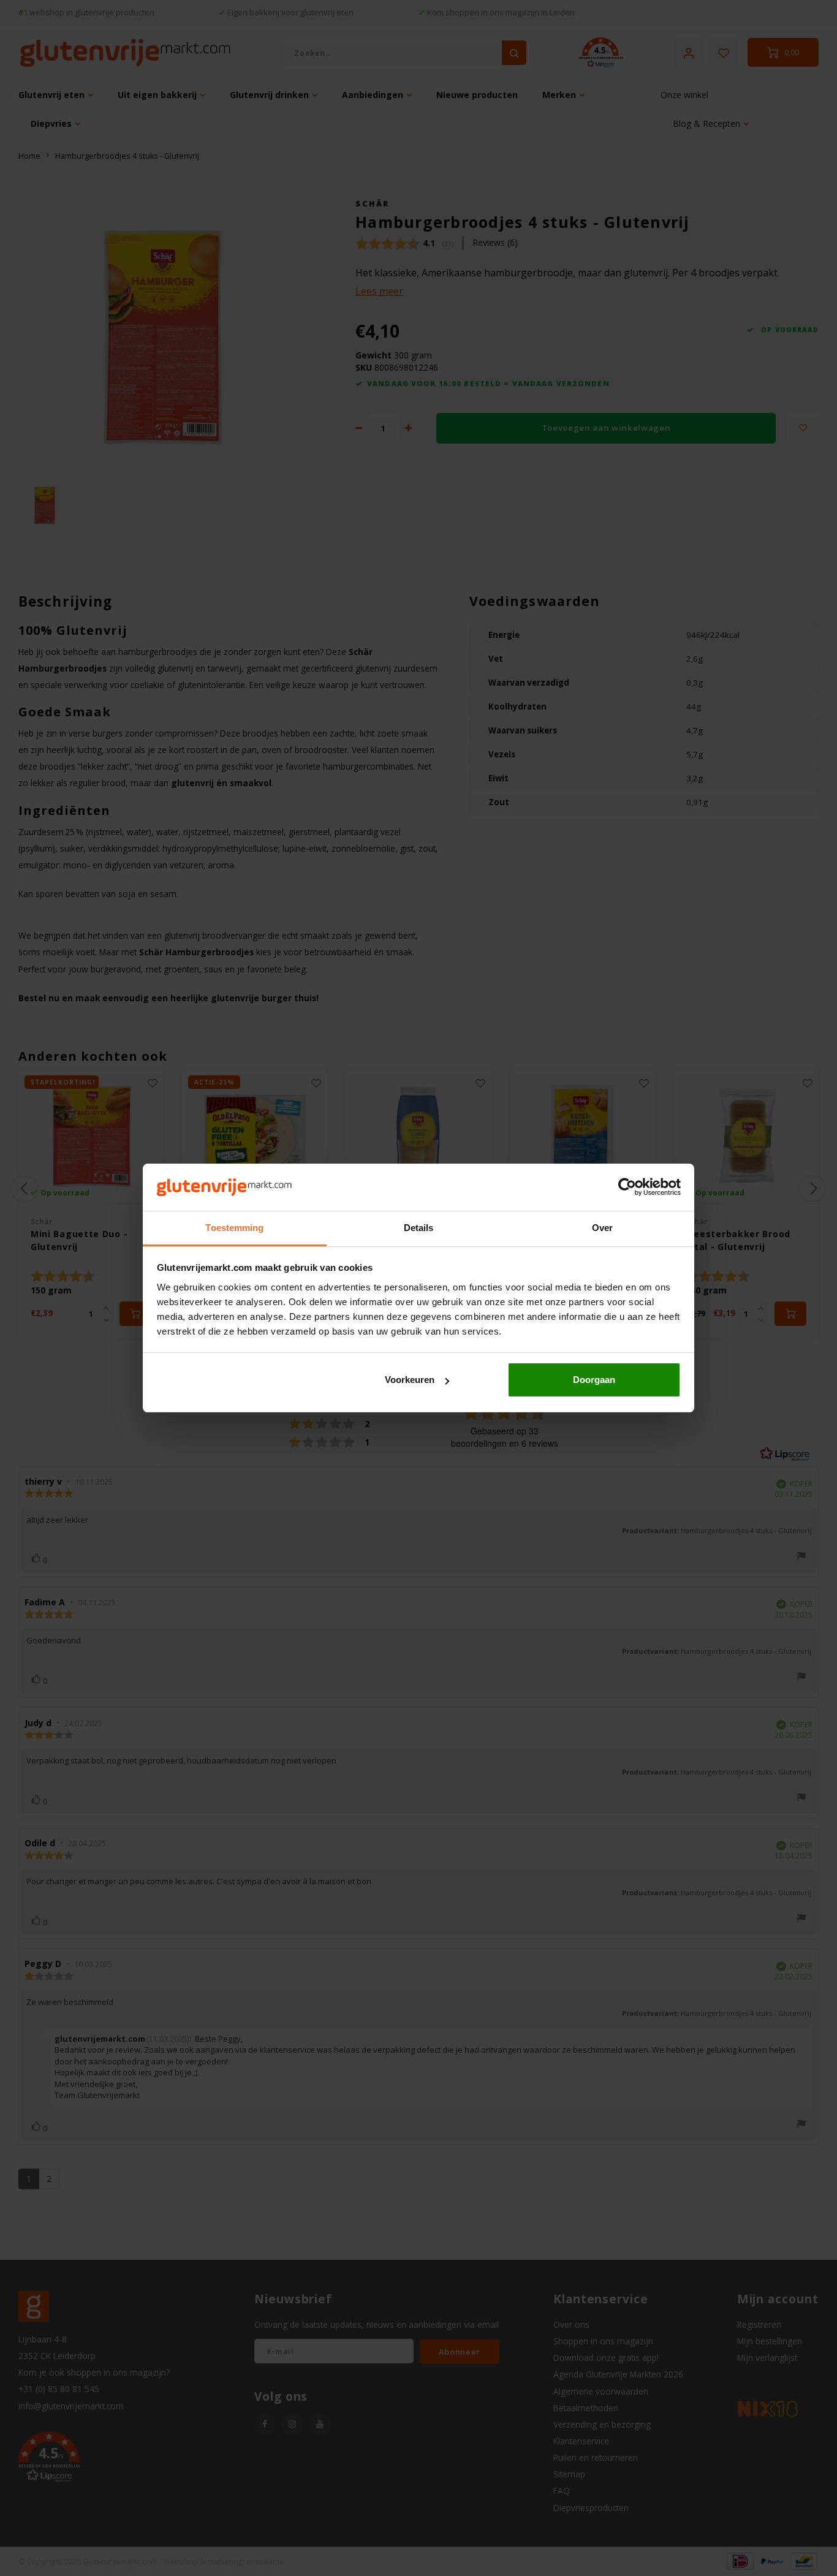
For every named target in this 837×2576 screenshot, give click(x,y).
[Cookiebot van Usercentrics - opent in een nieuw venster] (627, 1188)
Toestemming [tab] (234, 1228)
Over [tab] (602, 1228)
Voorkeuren (410, 1380)
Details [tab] (419, 1228)
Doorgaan (594, 1380)
